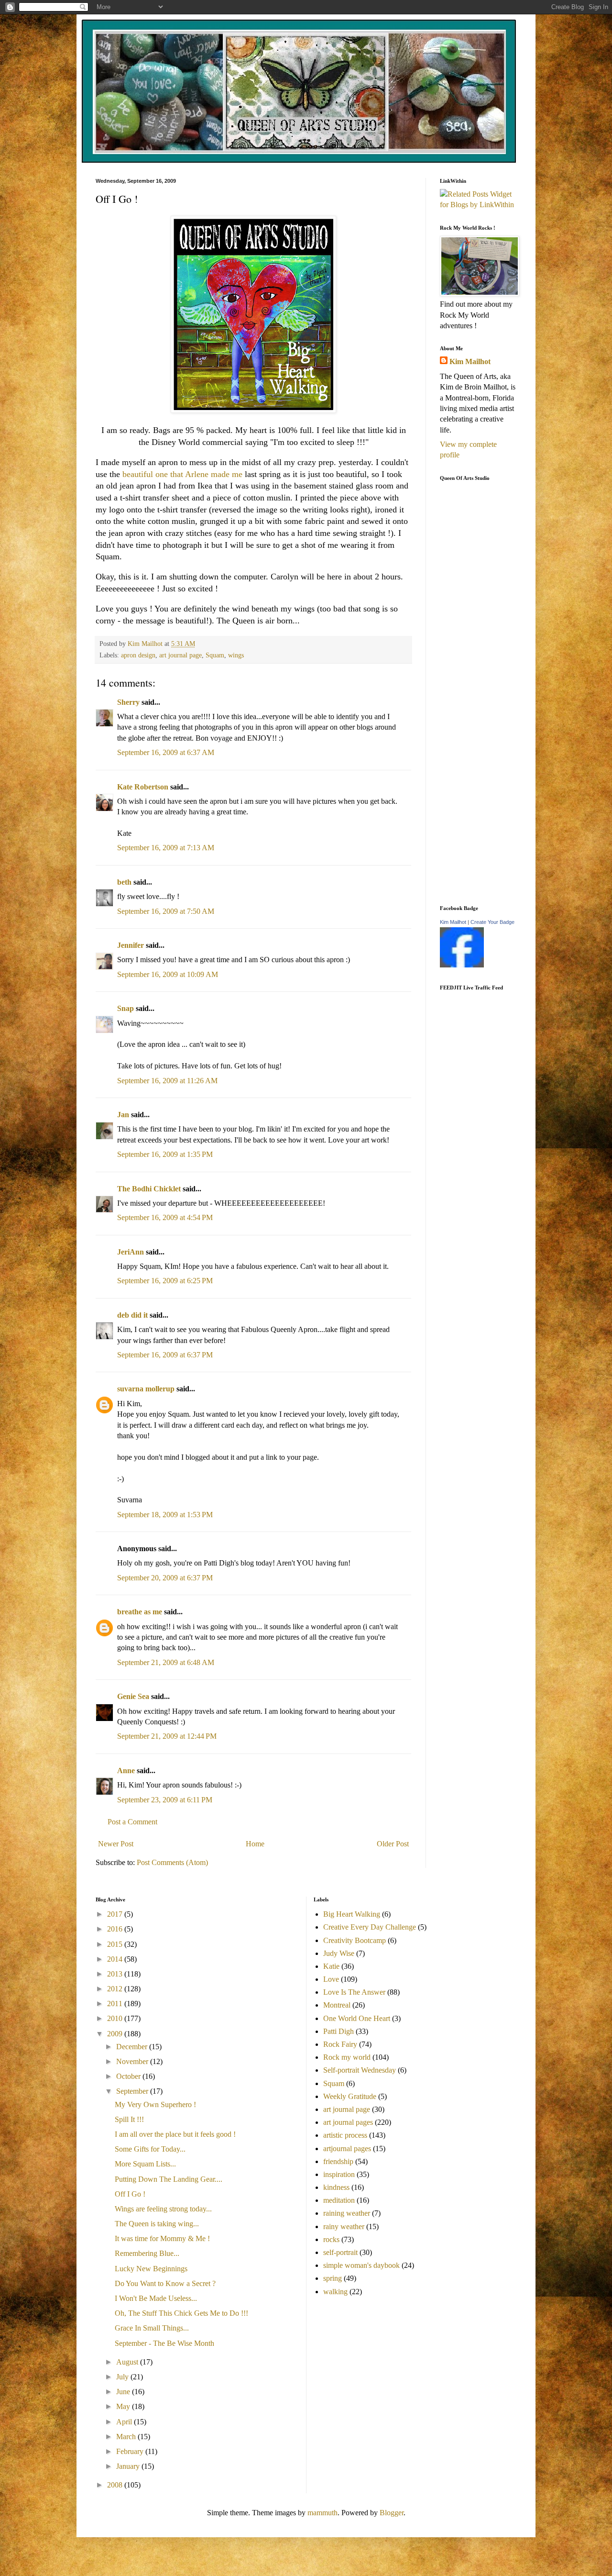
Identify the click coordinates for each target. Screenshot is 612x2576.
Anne (126, 1771)
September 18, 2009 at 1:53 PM (165, 1515)
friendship (338, 2161)
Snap (126, 1008)
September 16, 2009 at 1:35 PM (165, 1154)
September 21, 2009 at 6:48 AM (166, 1662)
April (125, 2422)
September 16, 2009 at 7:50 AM (166, 911)
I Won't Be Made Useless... (156, 2298)
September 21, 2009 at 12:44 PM (167, 1736)
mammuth (322, 2513)
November (133, 2061)
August (128, 2362)
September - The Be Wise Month (164, 2343)
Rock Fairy (340, 2044)
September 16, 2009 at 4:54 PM (165, 1217)
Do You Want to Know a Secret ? (165, 2283)
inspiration (339, 2174)
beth (124, 882)
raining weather (347, 2213)
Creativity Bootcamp (355, 1940)
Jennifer (131, 945)
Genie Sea (133, 1696)
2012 (116, 1989)
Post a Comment (132, 1822)
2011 (116, 2004)
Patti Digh (339, 2031)
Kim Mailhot (470, 361)
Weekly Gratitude (350, 2096)
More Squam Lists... (145, 2164)
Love (331, 1979)
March (127, 2437)
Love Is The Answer (354, 1992)
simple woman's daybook (361, 2265)
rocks (331, 2239)
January (129, 2466)
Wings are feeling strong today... (163, 2209)
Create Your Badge (492, 922)
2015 (116, 1944)
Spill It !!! (129, 2119)
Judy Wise (339, 1953)
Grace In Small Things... (152, 2328)
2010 (116, 2018)
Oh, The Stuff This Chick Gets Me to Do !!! (181, 2313)
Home (255, 1844)
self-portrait (340, 2252)
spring (333, 2278)
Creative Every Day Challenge (370, 1927)
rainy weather (344, 2226)
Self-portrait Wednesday (360, 2070)
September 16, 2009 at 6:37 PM (165, 1355)
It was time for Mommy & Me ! (162, 2238)
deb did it (132, 1315)
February (131, 2451)
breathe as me (140, 1612)
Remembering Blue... (147, 2253)
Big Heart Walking (352, 1914)
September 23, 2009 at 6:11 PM (165, 1800)
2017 (116, 1914)
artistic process (345, 2135)
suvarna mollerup (146, 1389)
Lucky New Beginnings (151, 2269)
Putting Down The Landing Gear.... (169, 2179)
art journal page (180, 655)
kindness (336, 2187)
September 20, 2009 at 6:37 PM (165, 1578)
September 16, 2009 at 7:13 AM (166, 848)
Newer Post (116, 1844)
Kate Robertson (143, 787)
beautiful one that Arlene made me (184, 474)
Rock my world (347, 2057)
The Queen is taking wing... (157, 2224)
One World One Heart (357, 2018)
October (129, 2076)
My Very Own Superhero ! (155, 2104)
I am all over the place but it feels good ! (175, 2134)
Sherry (128, 702)
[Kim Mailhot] (462, 965)
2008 (116, 2485)
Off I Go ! (130, 2194)
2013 (116, 1974)
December (133, 2047)
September (133, 2091)
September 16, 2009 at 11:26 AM (167, 1081)
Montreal (337, 2005)
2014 (116, 1959)
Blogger (392, 2513)
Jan (123, 1115)
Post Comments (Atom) (172, 1862)
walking (335, 2292)
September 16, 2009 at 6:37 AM (166, 752)
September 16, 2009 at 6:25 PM (165, 1281)
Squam (215, 655)
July (123, 2377)
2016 (116, 1929)
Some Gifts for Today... (150, 2149)
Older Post (393, 1844)
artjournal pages (347, 2149)
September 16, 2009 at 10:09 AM (168, 974)
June (124, 2392)
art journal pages (348, 2122)
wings (236, 655)
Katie (331, 1966)
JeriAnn (131, 1252)
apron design (138, 655)
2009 (116, 2034)
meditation (339, 2200)
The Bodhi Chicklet (149, 1189)
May (124, 2406)
